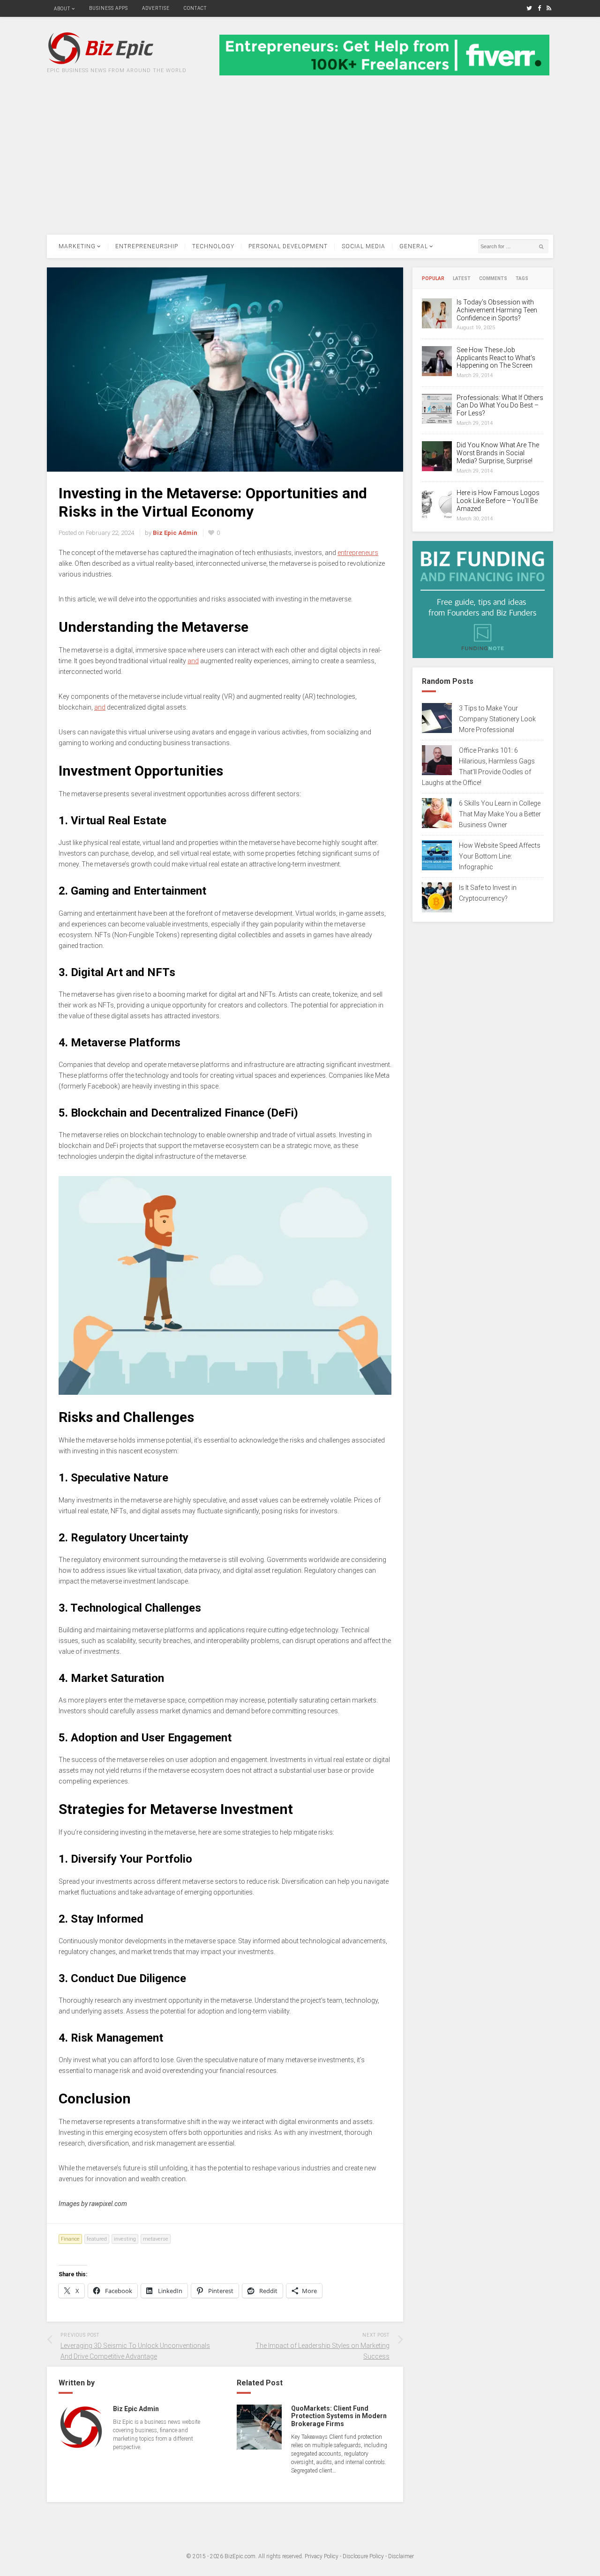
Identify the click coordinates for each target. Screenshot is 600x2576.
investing (125, 2239)
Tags (522, 279)
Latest (462, 279)
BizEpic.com (240, 2556)
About (62, 9)
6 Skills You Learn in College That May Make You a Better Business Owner (500, 814)
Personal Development (288, 246)
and (193, 661)
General (414, 246)
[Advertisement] (300, 164)
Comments (493, 279)
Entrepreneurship (147, 246)
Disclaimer (401, 2556)
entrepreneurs (358, 553)
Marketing (77, 246)
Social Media (364, 246)
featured (97, 2239)
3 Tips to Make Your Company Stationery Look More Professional (497, 719)
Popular (433, 279)
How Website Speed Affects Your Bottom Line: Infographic (500, 856)
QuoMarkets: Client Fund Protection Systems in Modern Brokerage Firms (339, 2416)
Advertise (156, 8)
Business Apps (109, 8)
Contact (195, 8)
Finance (70, 2239)
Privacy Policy (322, 2556)
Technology (213, 246)
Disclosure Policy (363, 2556)
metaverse (156, 2239)
